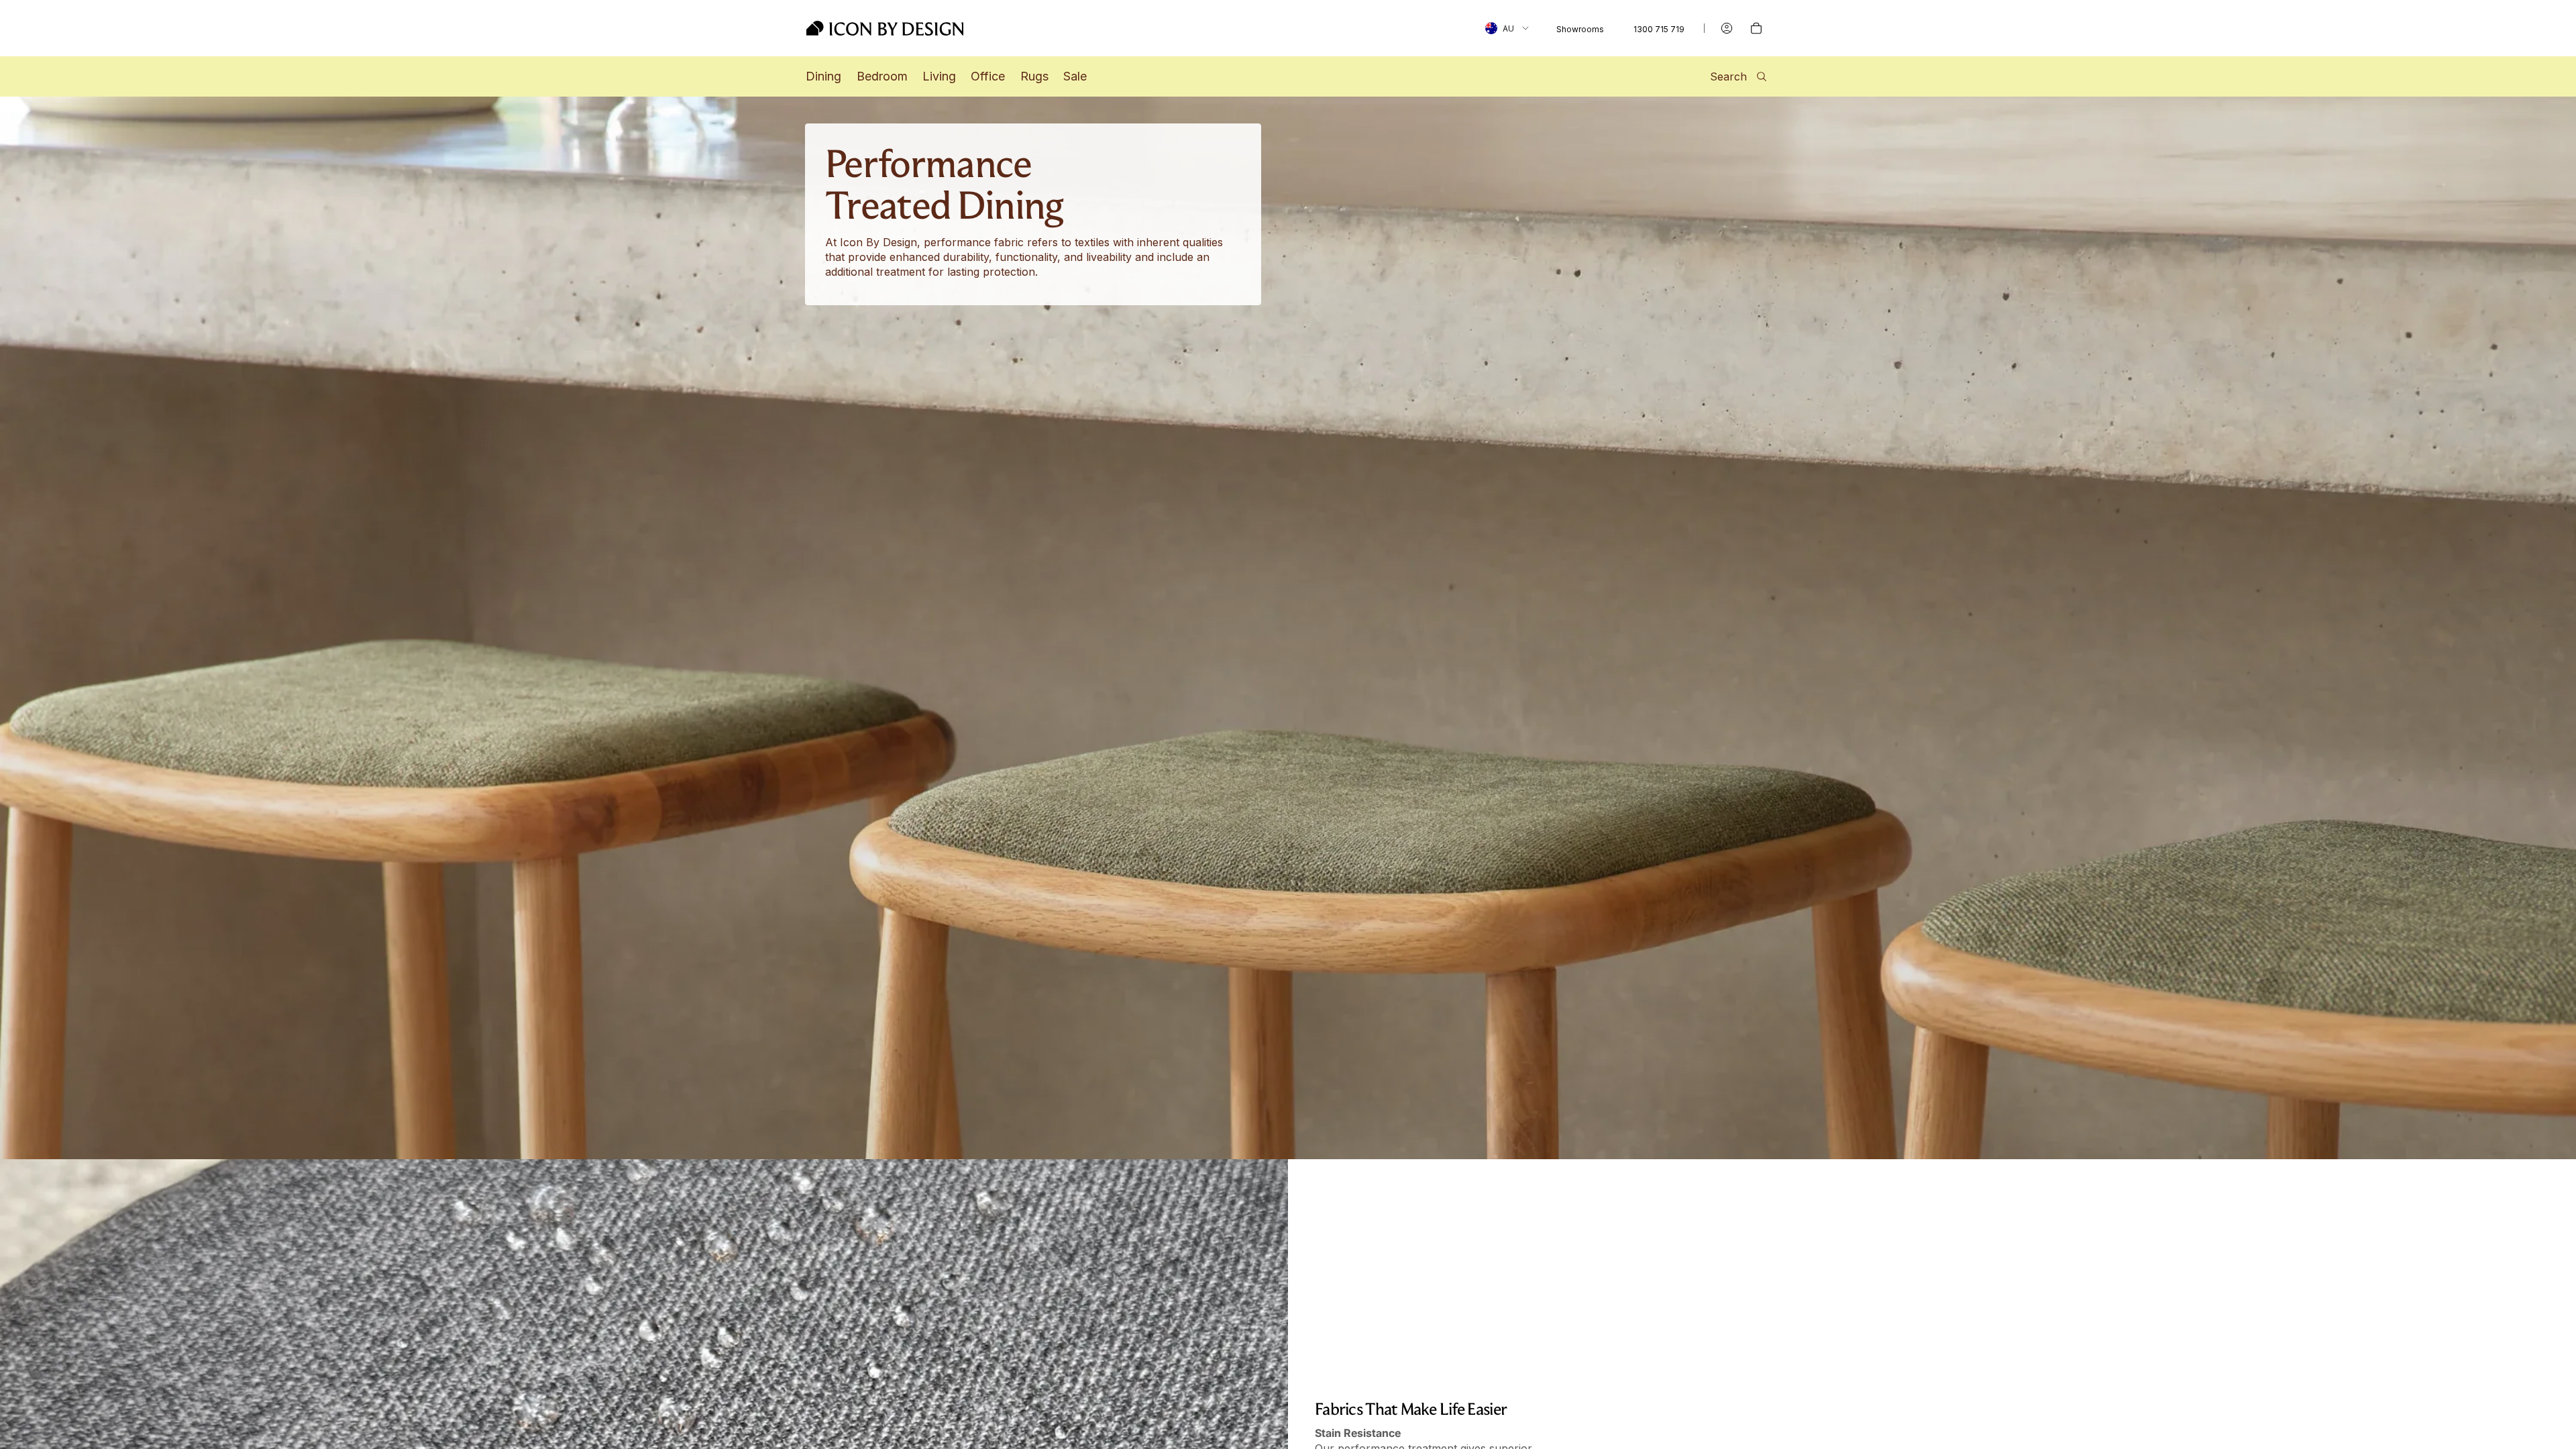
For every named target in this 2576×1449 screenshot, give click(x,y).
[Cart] (1756, 28)
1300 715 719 (1659, 29)
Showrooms (1580, 29)
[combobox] (1507, 28)
